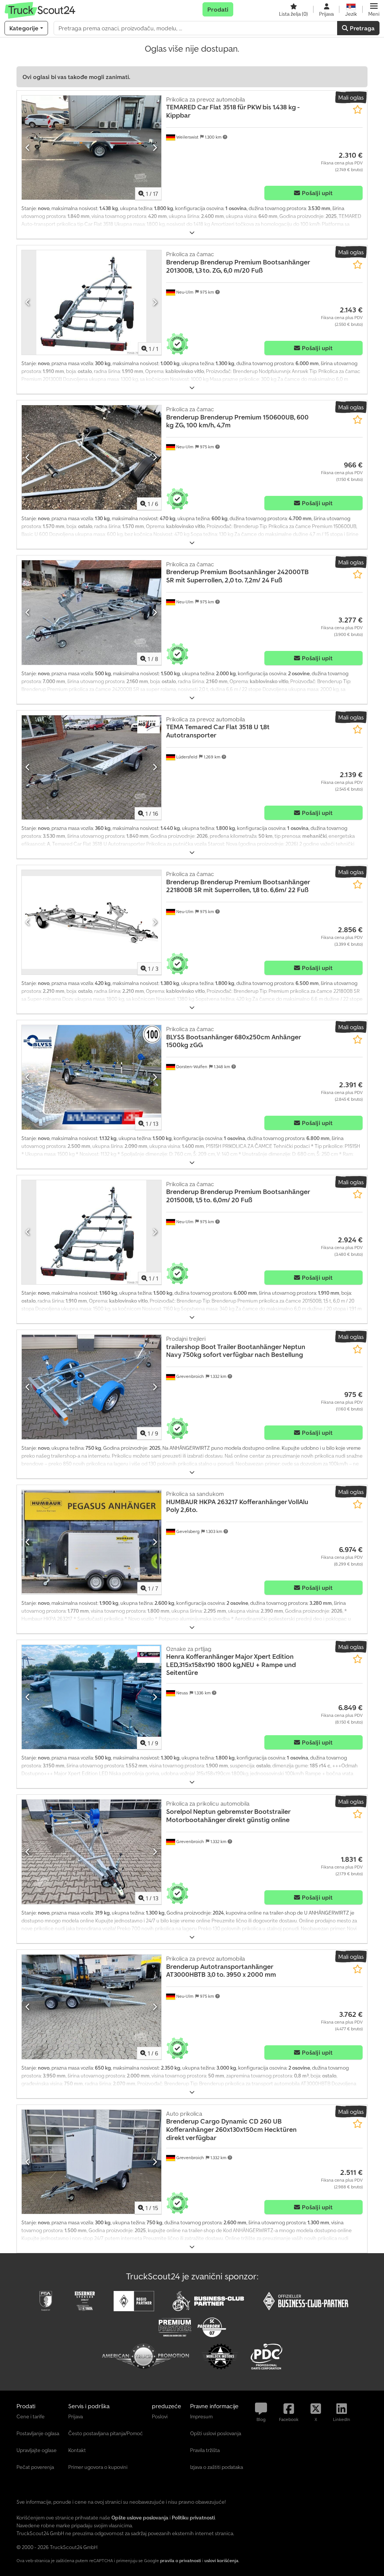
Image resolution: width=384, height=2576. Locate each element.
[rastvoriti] (192, 233)
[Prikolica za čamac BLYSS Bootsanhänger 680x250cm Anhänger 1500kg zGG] (91, 1077)
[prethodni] (28, 148)
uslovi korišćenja (221, 2560)
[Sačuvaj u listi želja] (358, 110)
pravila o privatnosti (181, 2560)
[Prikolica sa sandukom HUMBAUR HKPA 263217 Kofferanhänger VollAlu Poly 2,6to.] (91, 1542)
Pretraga (361, 28)
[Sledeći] (155, 148)
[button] (374, 9)
